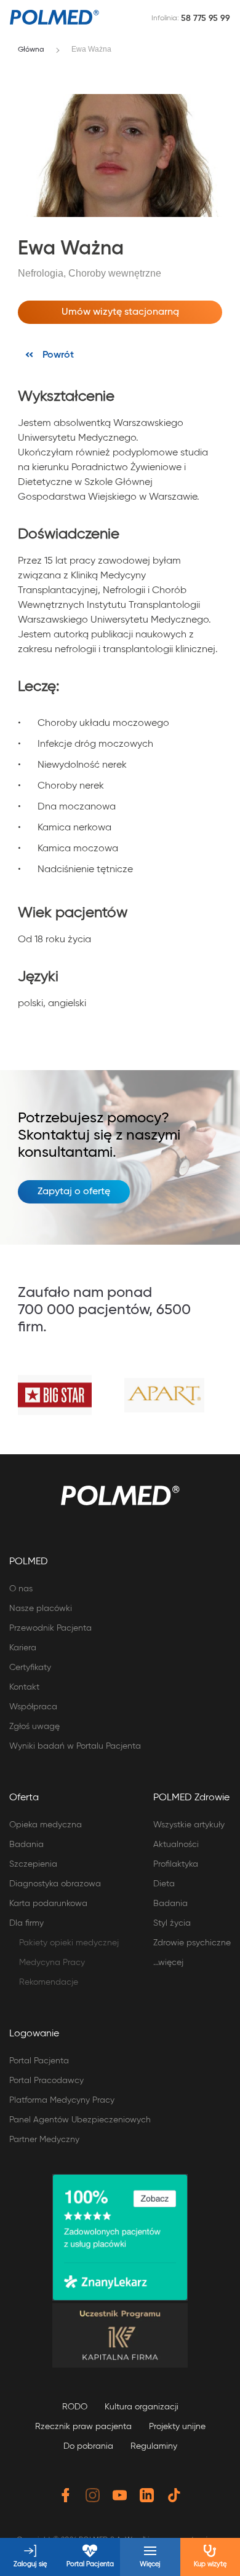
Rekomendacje (49, 1982)
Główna (31, 50)
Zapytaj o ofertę (74, 1192)
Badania (26, 1845)
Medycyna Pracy (52, 1963)
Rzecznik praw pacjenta (83, 2427)
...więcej (168, 1963)
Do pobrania (88, 2446)
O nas (21, 1589)
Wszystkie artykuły (189, 1825)
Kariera (23, 1648)
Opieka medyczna (46, 1825)
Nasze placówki (41, 1609)
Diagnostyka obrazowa (55, 1884)
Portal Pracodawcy (46, 2081)
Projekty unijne (177, 2427)
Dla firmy (26, 1923)
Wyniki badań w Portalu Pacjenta (75, 1746)
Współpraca (33, 1707)
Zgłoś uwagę (34, 1727)
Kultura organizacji (142, 2407)
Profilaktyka (176, 1864)
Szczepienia (33, 1864)
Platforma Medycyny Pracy (62, 2100)
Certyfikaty (30, 1668)
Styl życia (172, 1923)
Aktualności (176, 1845)
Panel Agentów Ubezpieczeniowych (80, 2120)
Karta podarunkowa (48, 1904)
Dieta (164, 1884)
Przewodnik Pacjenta (50, 1628)
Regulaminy (154, 2446)
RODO (75, 2407)
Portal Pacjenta (39, 2061)
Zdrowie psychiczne (192, 1943)
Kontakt (24, 1687)
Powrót (58, 355)
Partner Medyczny (44, 2140)
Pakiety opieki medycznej (69, 1943)
